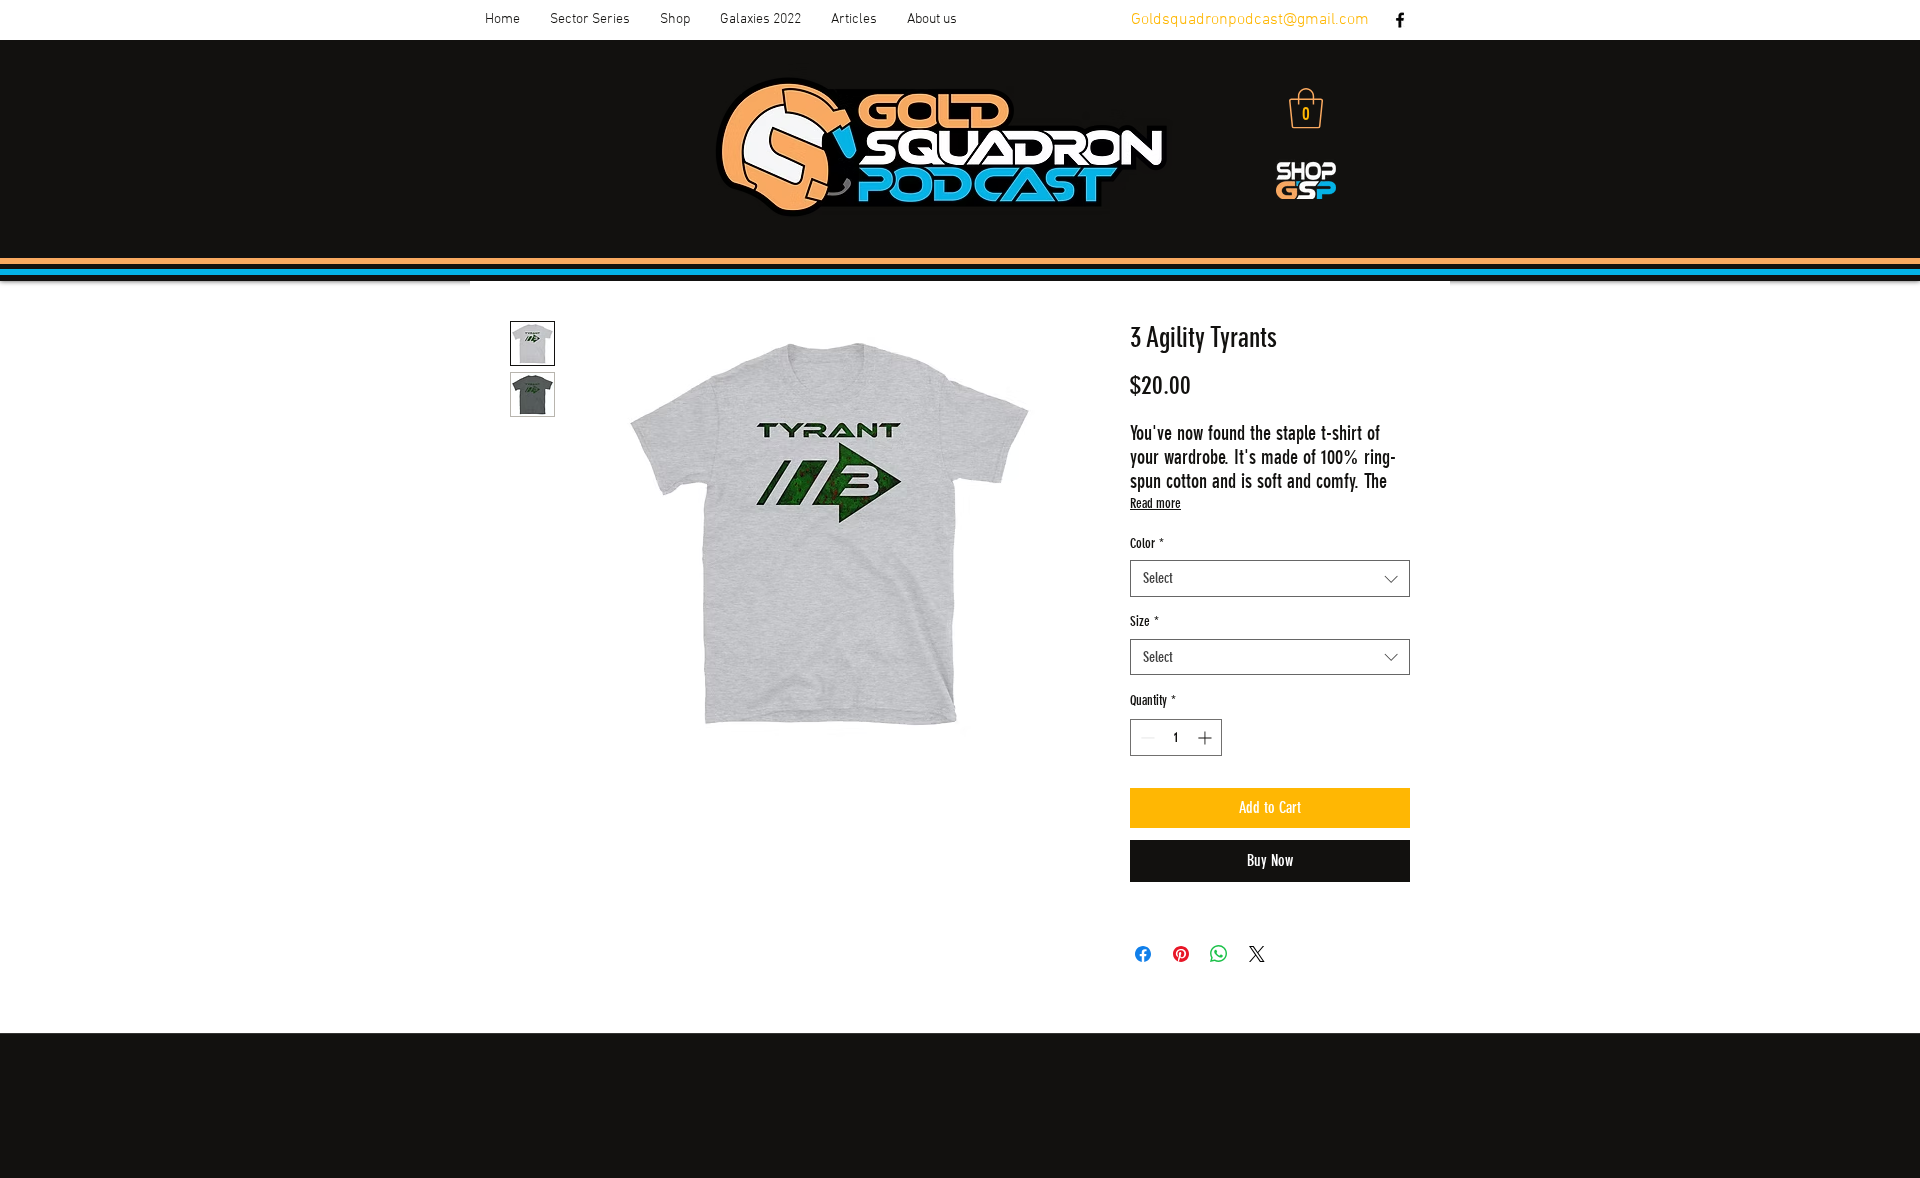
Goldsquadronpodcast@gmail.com (1250, 20)
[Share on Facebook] (1143, 954)
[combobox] (1270, 578)
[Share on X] (1257, 954)
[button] (590, 20)
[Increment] (1206, 737)
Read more (1155, 503)
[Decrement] (1145, 737)
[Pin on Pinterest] (1181, 954)
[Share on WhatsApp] (1219, 954)
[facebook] (1400, 20)
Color (1147, 543)
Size (1144, 621)
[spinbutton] (1176, 737)
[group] (960, 1005)
